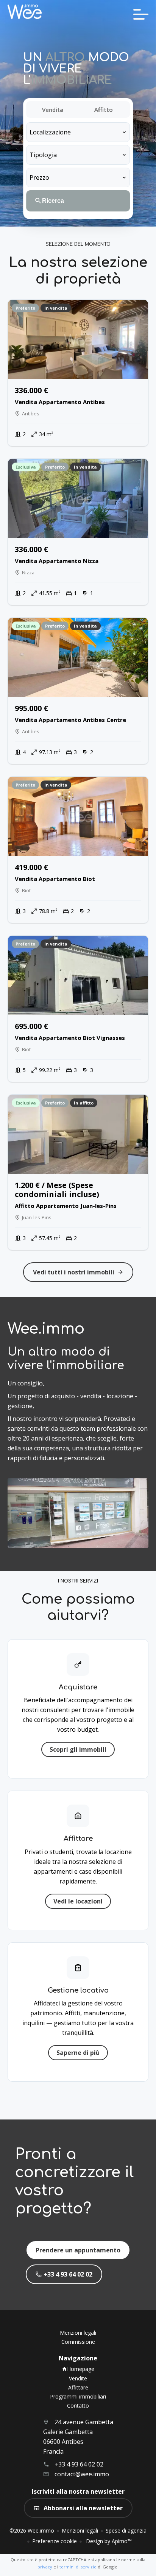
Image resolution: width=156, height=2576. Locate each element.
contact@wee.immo (82, 2474)
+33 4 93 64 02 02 (68, 2274)
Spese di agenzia (126, 2530)
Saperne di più (78, 2053)
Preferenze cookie (55, 2541)
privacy (45, 2567)
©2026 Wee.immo (32, 2530)
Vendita (53, 110)
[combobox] (78, 132)
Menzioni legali (80, 2530)
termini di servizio (78, 2567)
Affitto (104, 110)
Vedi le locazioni (78, 1901)
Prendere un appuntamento (78, 2250)
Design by (108, 2541)
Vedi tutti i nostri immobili (74, 1272)
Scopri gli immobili (78, 1749)
